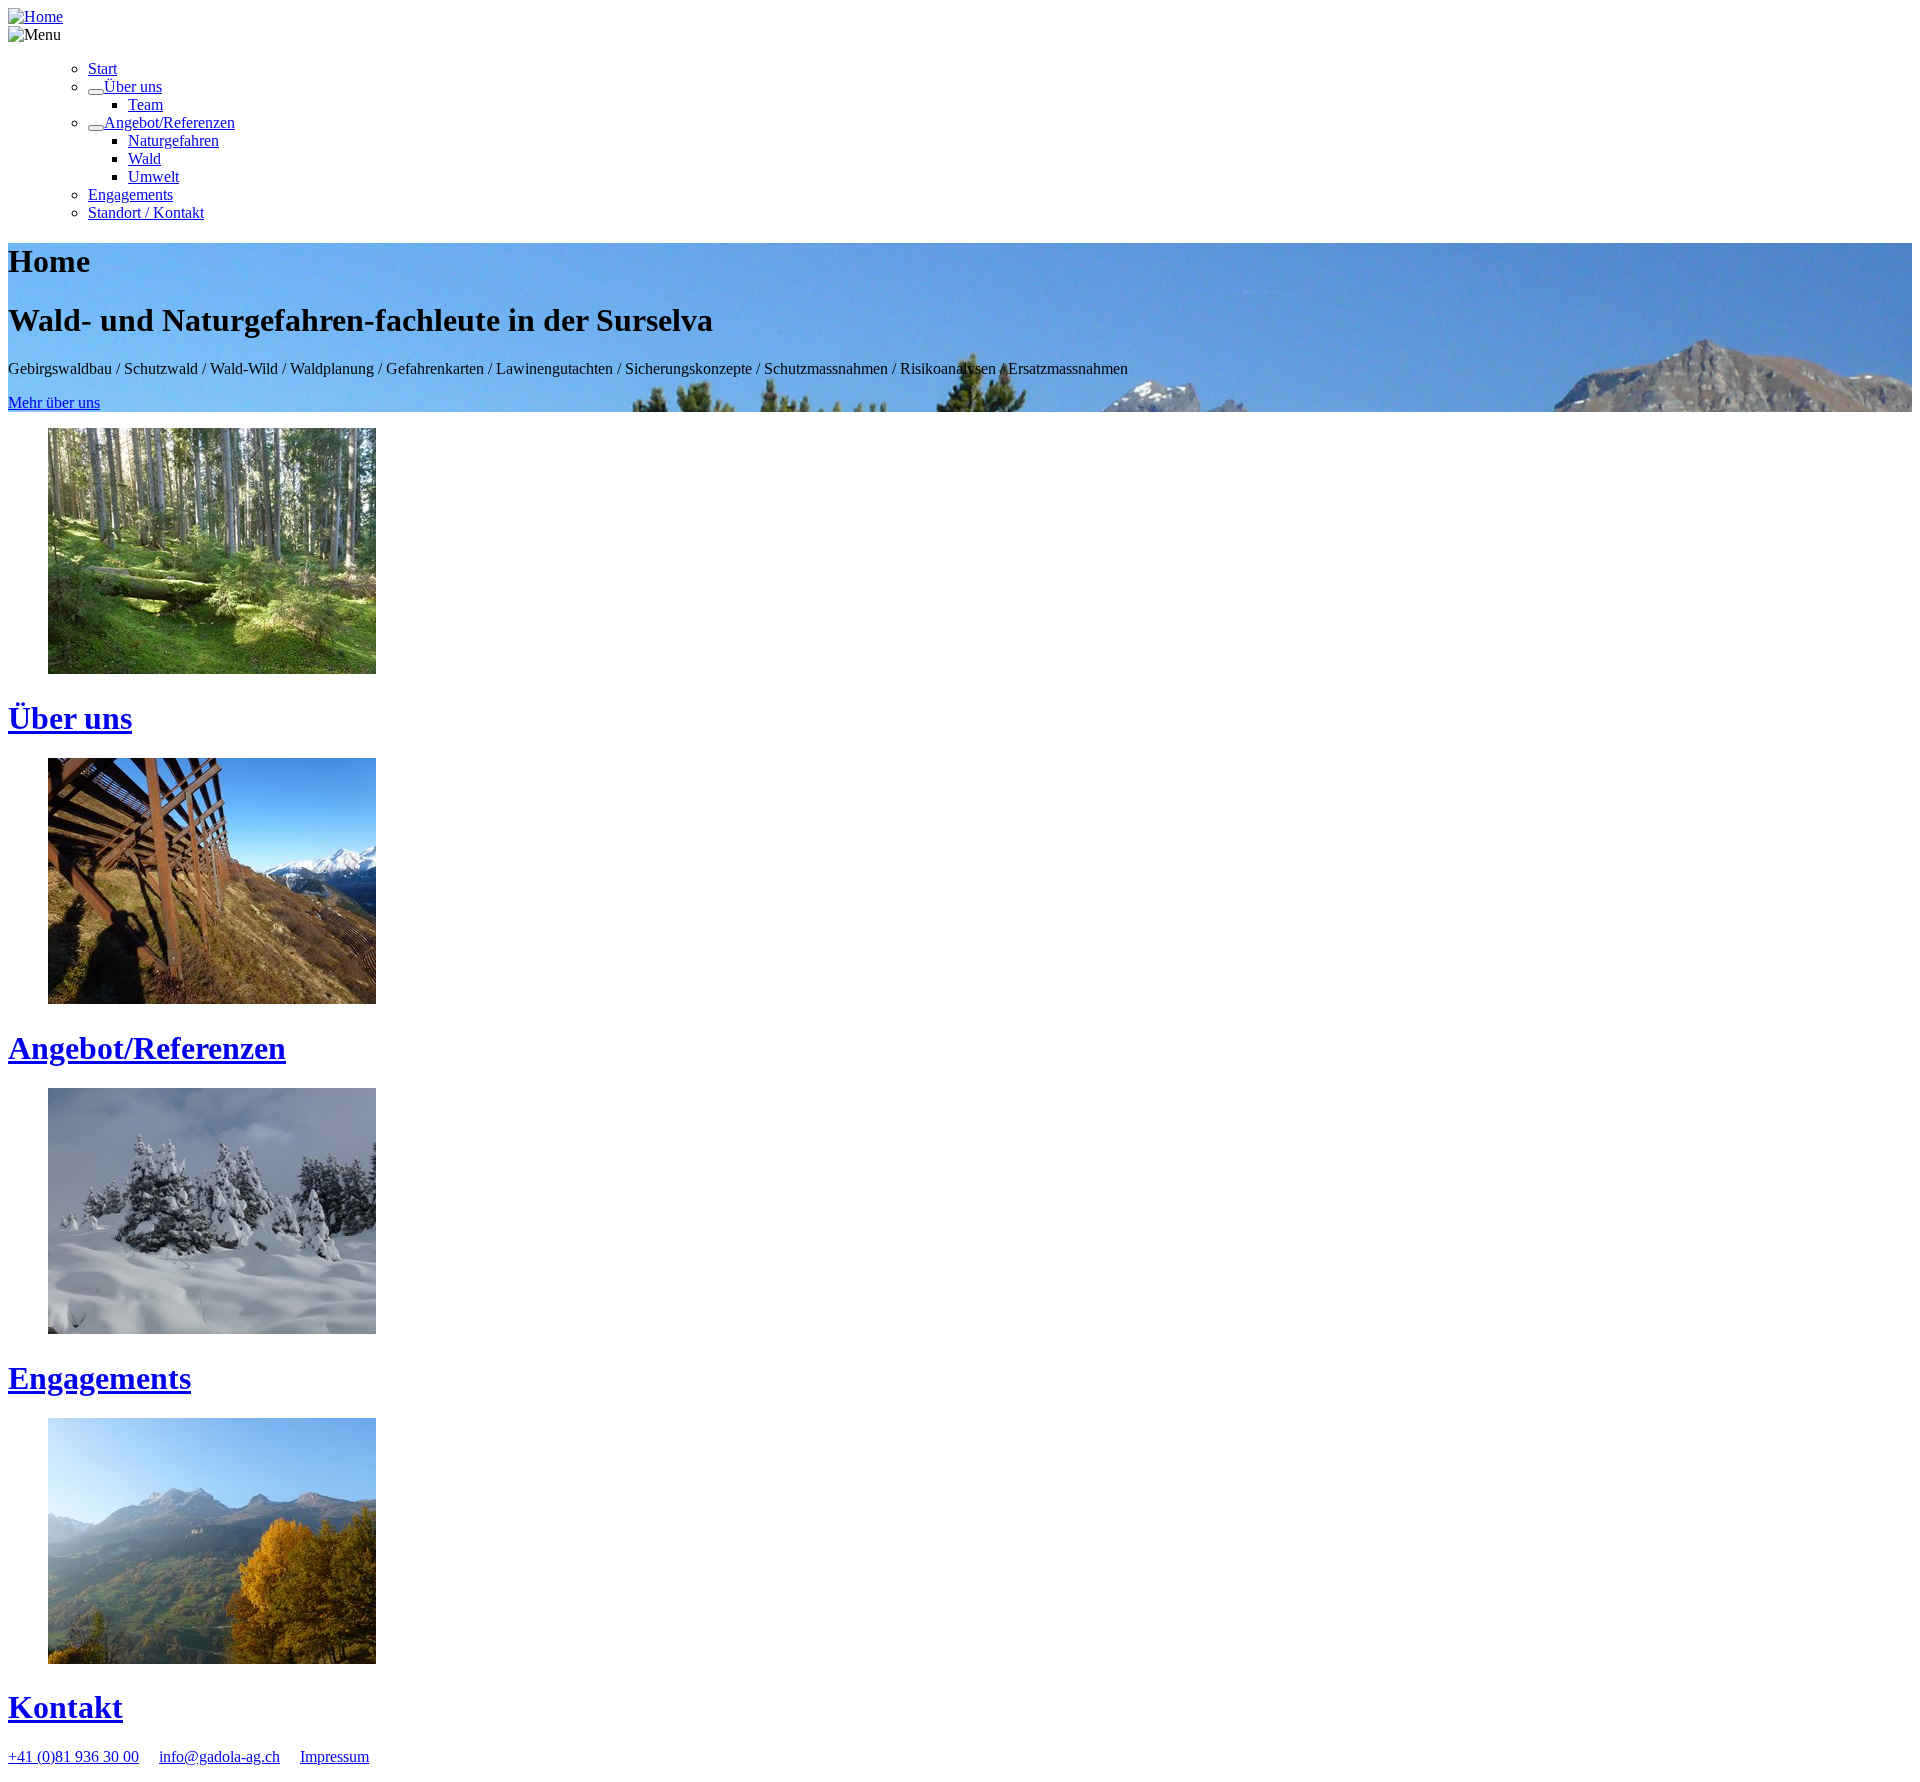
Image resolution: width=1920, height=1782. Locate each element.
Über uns (133, 86)
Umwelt (153, 176)
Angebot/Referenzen (169, 122)
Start (102, 68)
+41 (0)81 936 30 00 (73, 1756)
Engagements (130, 194)
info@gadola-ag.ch (219, 1756)
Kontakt (65, 1707)
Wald (144, 158)
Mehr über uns (54, 402)
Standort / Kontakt (146, 212)
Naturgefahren (173, 140)
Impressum (334, 1756)
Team (145, 104)
